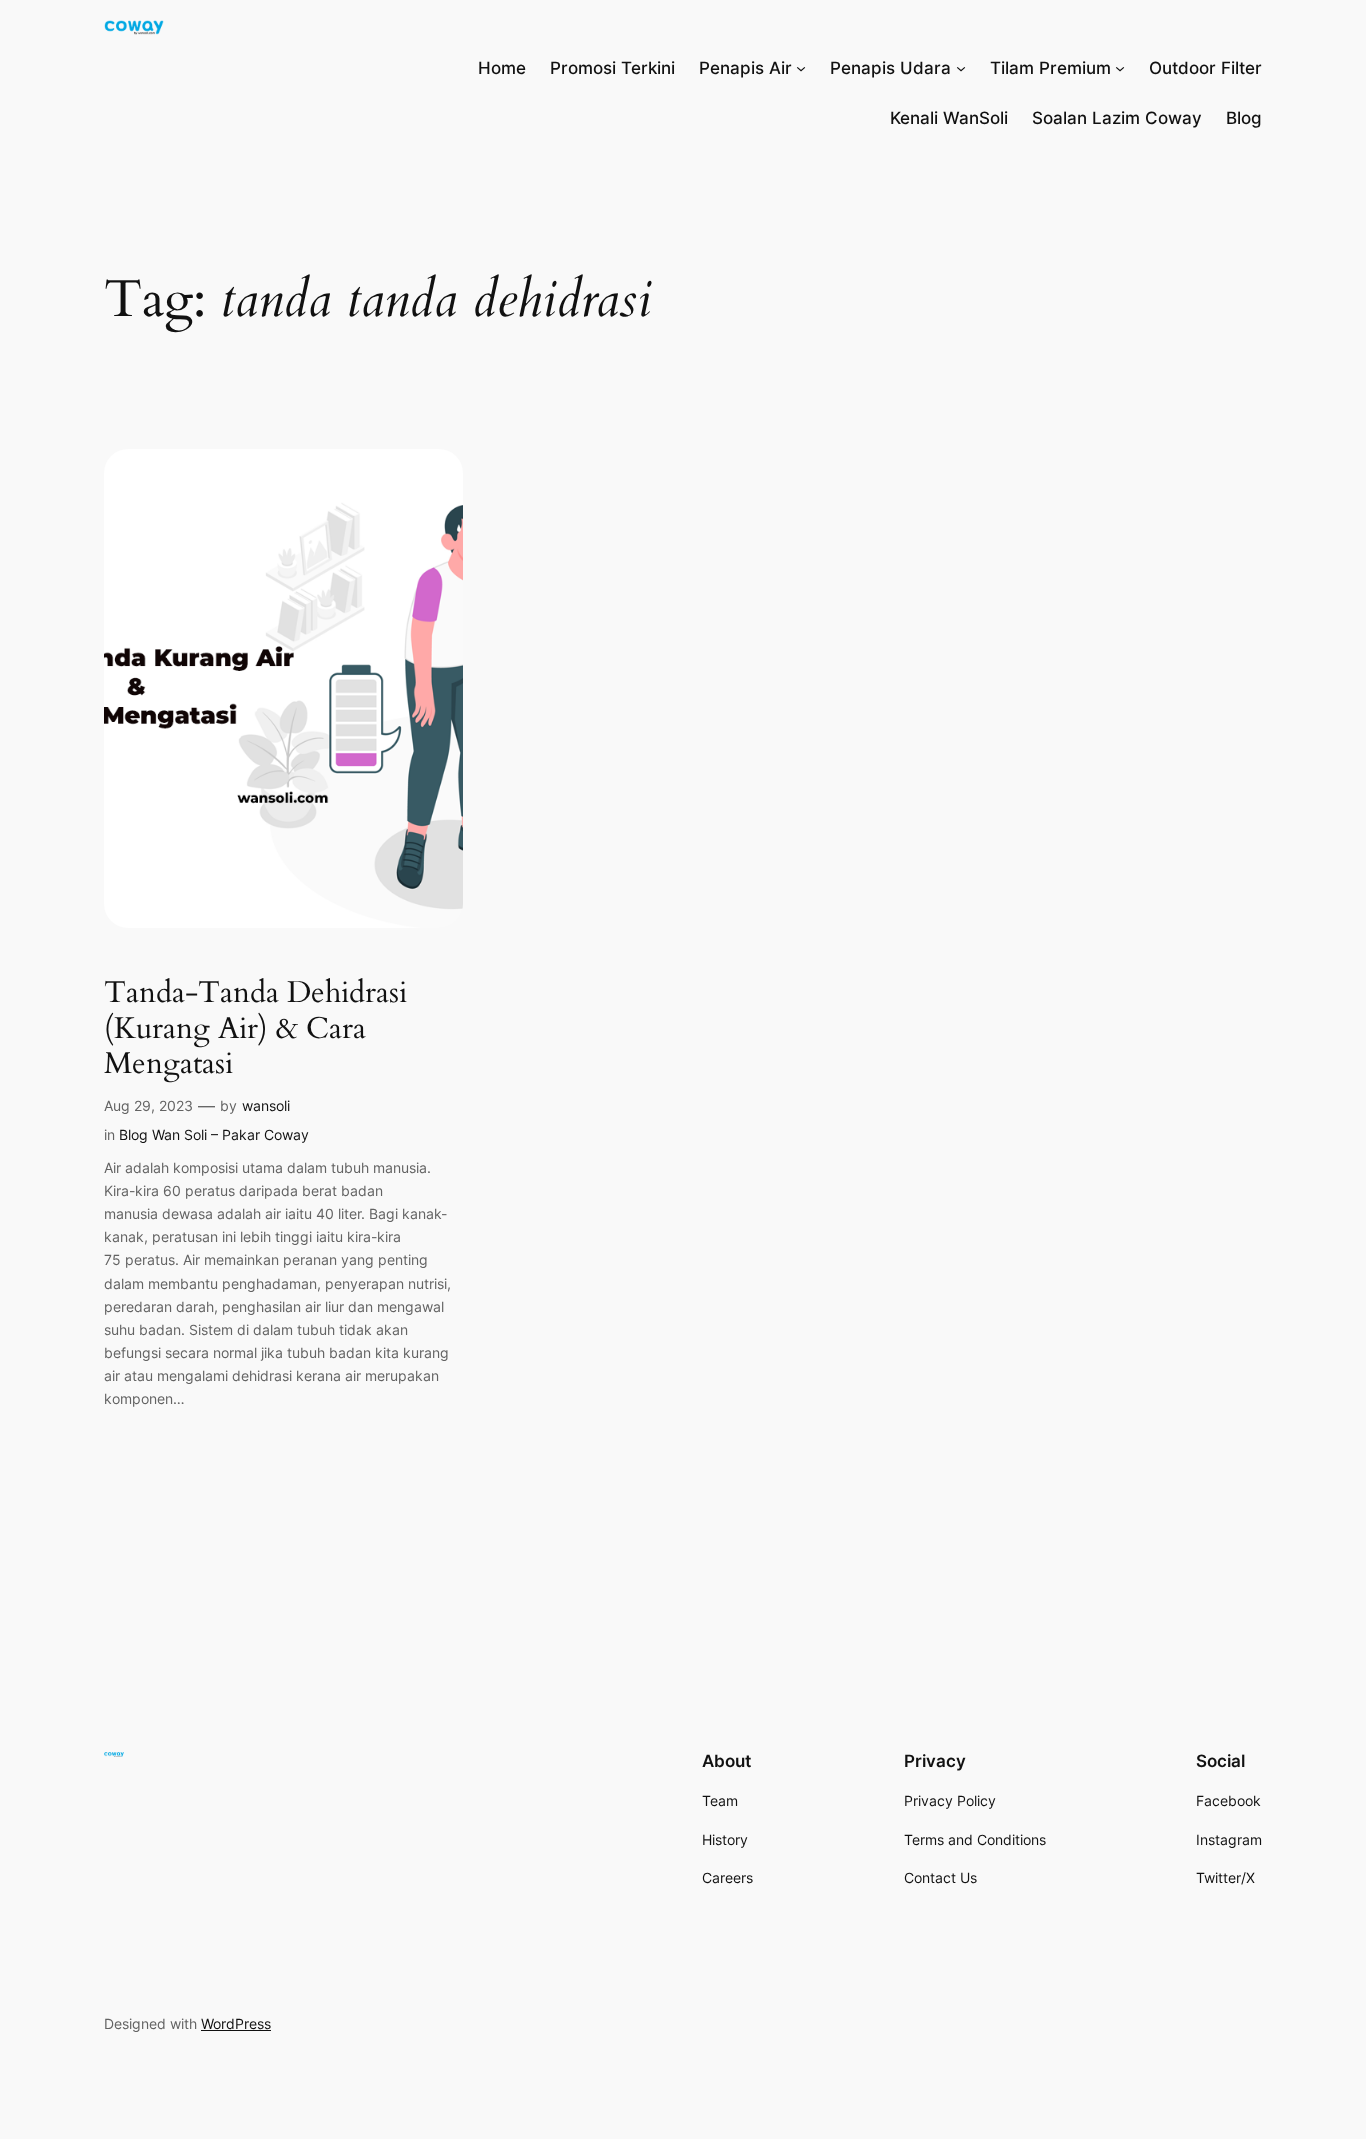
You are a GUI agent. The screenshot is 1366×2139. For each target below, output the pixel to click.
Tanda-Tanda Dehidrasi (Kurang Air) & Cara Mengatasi (255, 1029)
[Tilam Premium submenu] (1120, 68)
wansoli (266, 1105)
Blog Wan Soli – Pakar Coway (214, 1134)
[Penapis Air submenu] (801, 68)
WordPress (236, 2023)
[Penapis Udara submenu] (961, 68)
